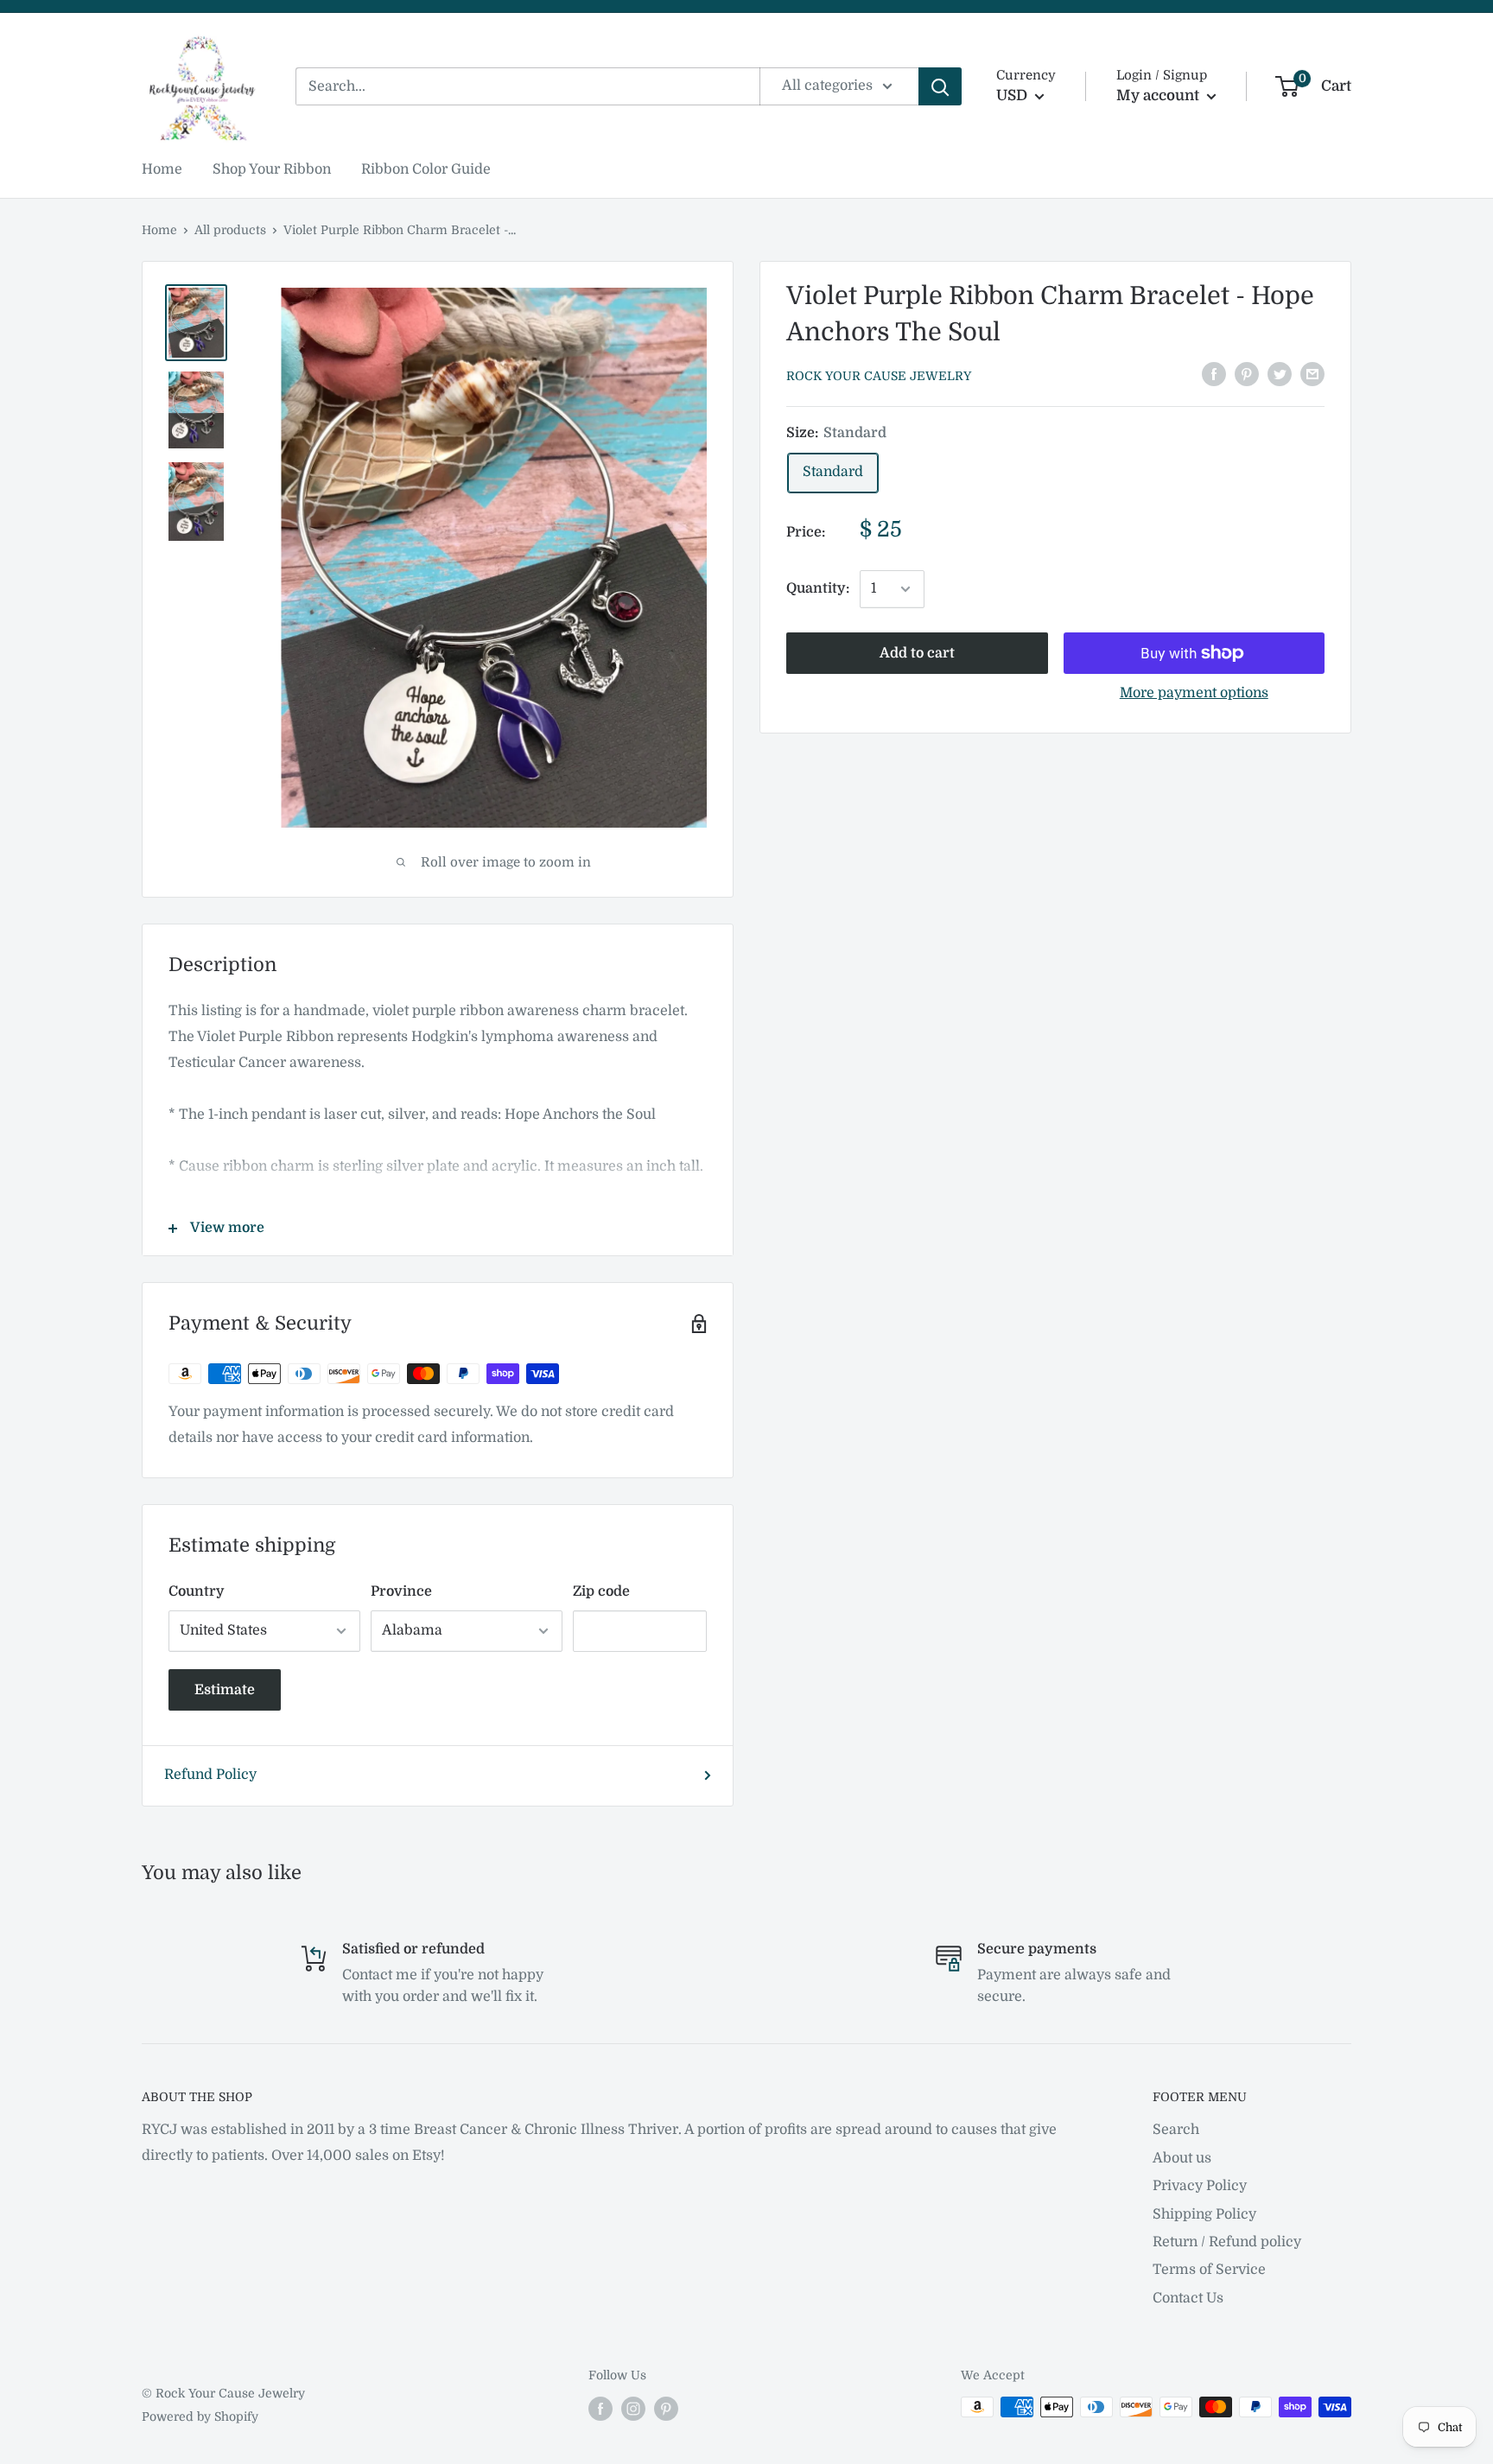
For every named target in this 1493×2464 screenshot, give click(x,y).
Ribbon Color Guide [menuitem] (426, 169)
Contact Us (1188, 2298)
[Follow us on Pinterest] (666, 2409)
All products (230, 230)
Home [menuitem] (162, 169)
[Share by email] (1312, 374)
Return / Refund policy (1227, 2242)
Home (159, 230)
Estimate (225, 1690)
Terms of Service (1209, 2270)
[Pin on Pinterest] (1247, 374)
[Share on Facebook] (1214, 374)
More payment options (1194, 693)
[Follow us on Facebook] (600, 2409)
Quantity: (818, 588)
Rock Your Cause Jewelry (879, 376)
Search (1176, 2130)
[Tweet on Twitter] (1280, 374)
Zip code (601, 1591)
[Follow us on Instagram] (633, 2409)
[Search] (940, 86)
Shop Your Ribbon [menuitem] (272, 169)
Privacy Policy (1200, 2186)
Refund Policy (210, 1775)
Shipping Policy (1204, 2214)
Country (197, 1591)
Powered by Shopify (200, 2416)
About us (1182, 2158)
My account (1159, 95)
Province (401, 1591)
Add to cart (917, 653)
